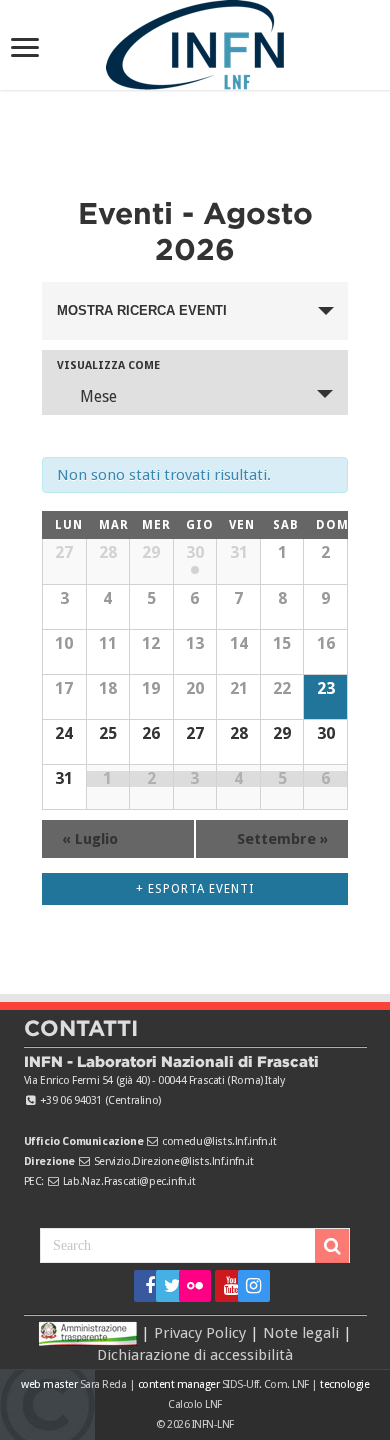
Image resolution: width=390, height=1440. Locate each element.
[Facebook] (143, 1286)
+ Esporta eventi (195, 889)
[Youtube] (224, 1286)
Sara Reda (101, 1384)
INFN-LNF (213, 1424)
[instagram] (247, 1286)
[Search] (332, 1246)
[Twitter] (165, 1286)
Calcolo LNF (195, 1404)
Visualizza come (108, 365)
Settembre (282, 839)
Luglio (90, 839)
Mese (98, 396)
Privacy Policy (200, 1332)
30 (195, 552)
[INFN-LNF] (195, 41)
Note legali (301, 1332)
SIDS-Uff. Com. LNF (265, 1384)
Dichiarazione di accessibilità (195, 1355)
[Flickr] (195, 1286)
